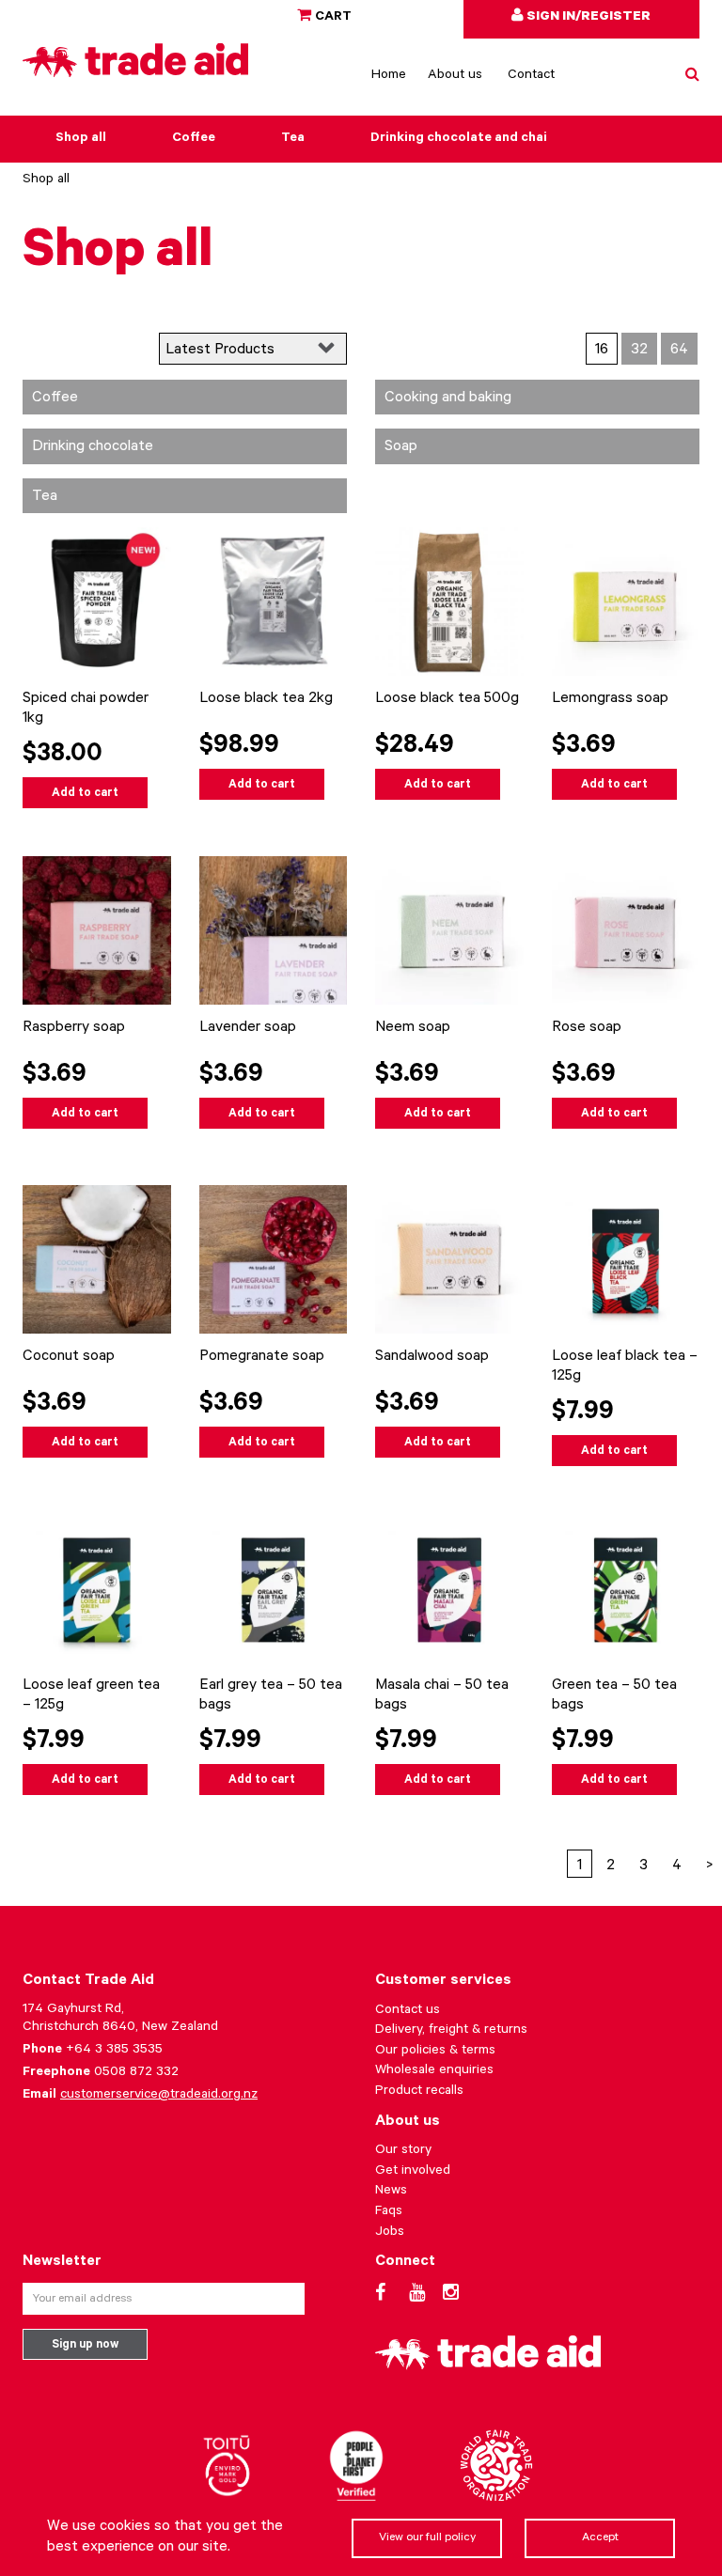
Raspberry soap (74, 1028)
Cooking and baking (448, 398)
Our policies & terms (435, 2052)
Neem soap (413, 1028)
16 (602, 351)
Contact (531, 76)
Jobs (390, 2233)
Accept (600, 2538)
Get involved (413, 2172)
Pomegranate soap (262, 1357)
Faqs (389, 2212)
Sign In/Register (587, 18)
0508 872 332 (136, 2073)
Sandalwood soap (432, 1357)
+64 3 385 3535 (114, 2051)
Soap (401, 447)
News (391, 2192)
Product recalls (419, 2092)
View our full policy (427, 2538)
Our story (403, 2151)
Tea (293, 139)
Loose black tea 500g (447, 699)
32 (639, 351)
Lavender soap (248, 1028)
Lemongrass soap (610, 699)
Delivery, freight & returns (451, 2031)
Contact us (408, 2011)
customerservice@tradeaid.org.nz (159, 2096)
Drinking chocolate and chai (459, 139)
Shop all (81, 139)
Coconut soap (69, 1357)
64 (679, 351)
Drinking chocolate (93, 447)
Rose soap (587, 1028)
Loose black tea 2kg (266, 699)
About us (455, 76)
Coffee (194, 139)
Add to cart (85, 794)
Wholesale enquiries (434, 2071)
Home (389, 76)
